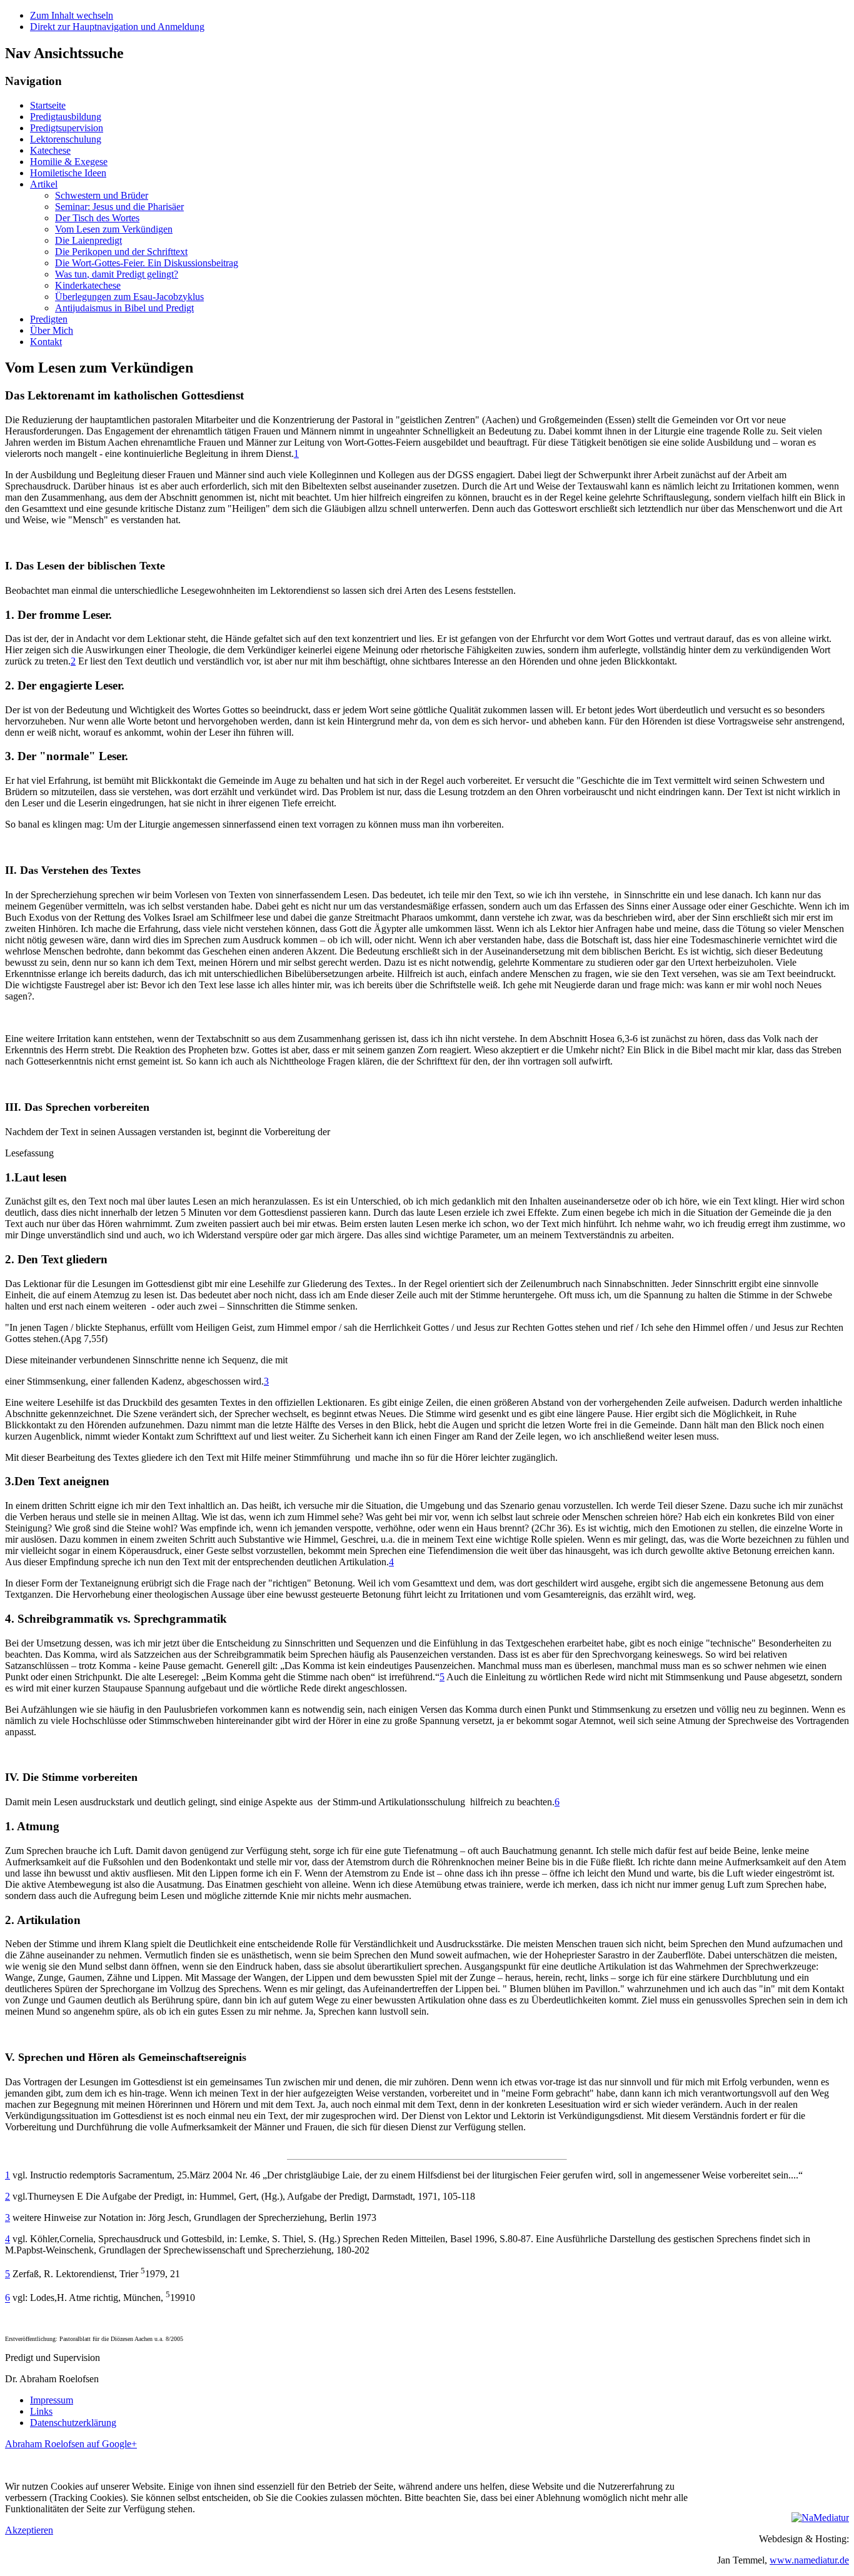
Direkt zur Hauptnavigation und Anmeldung (117, 27)
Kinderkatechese (88, 285)
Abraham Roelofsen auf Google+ (71, 2444)
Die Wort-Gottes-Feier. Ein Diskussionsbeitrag (147, 263)
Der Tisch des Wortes (97, 218)
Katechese (50, 150)
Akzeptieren (29, 2530)
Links (41, 2411)
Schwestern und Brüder (102, 195)
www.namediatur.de (809, 2560)
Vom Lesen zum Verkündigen (114, 229)
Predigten (49, 319)
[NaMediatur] (820, 2518)
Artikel (44, 184)
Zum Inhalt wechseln (72, 15)
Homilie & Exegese (69, 162)
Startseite (48, 105)
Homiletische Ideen (68, 173)
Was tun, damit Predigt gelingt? (117, 274)
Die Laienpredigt (88, 240)
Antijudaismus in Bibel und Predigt (124, 308)
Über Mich (52, 330)
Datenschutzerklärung (73, 2423)
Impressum (52, 2400)
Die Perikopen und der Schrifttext (121, 252)
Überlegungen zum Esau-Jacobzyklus (129, 297)
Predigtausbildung (66, 117)
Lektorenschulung (66, 139)
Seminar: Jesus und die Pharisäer (119, 207)
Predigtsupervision (67, 128)
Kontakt (46, 342)
